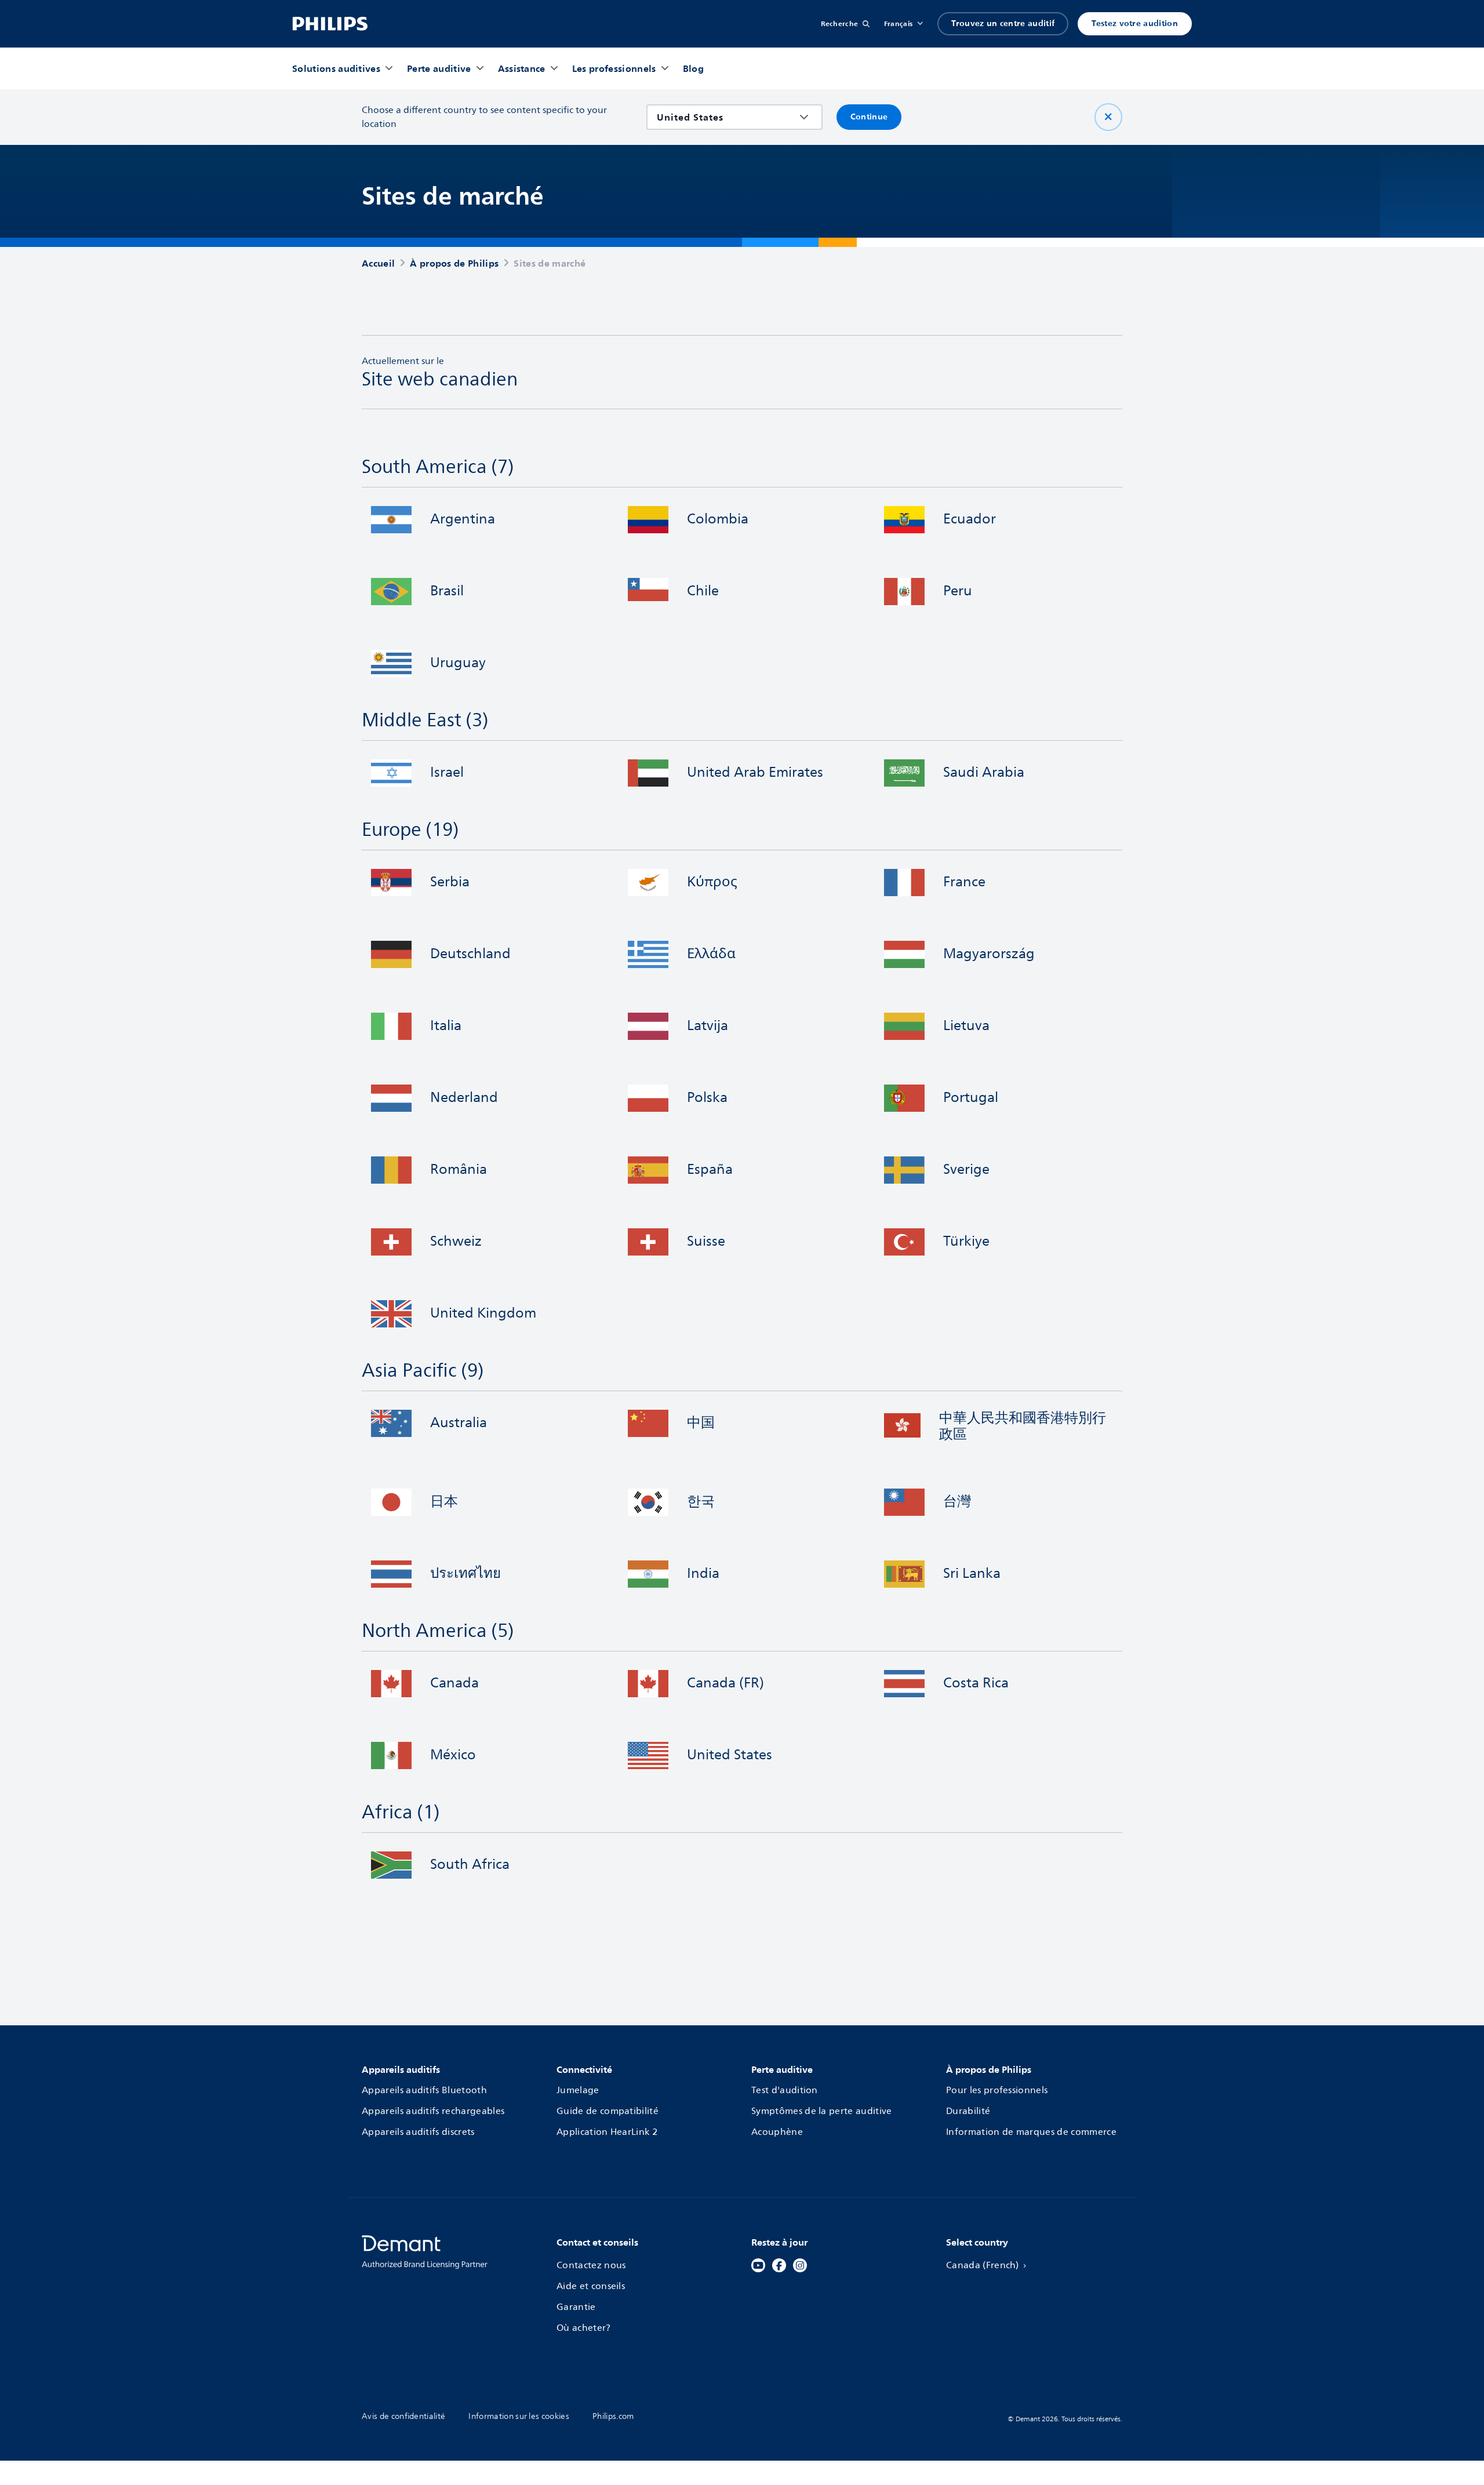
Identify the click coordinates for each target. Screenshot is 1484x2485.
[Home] (330, 24)
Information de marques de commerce (1031, 2132)
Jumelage (578, 2090)
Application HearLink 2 (607, 2132)
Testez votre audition (1135, 23)
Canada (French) (983, 2265)
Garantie (576, 2307)
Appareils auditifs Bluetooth (424, 2090)
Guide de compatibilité (608, 2111)
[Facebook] (779, 2265)
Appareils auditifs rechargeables (433, 2111)
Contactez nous (591, 2265)
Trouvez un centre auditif (1003, 23)
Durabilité (968, 2111)
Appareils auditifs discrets (418, 2132)
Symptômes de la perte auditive (822, 2111)
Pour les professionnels (997, 2090)
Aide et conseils (591, 2286)
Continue (869, 117)
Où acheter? (584, 2328)
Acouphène (777, 2132)
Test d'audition (785, 2090)
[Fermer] (1108, 117)
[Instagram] (800, 2265)
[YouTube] (758, 2265)
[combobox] (726, 117)
